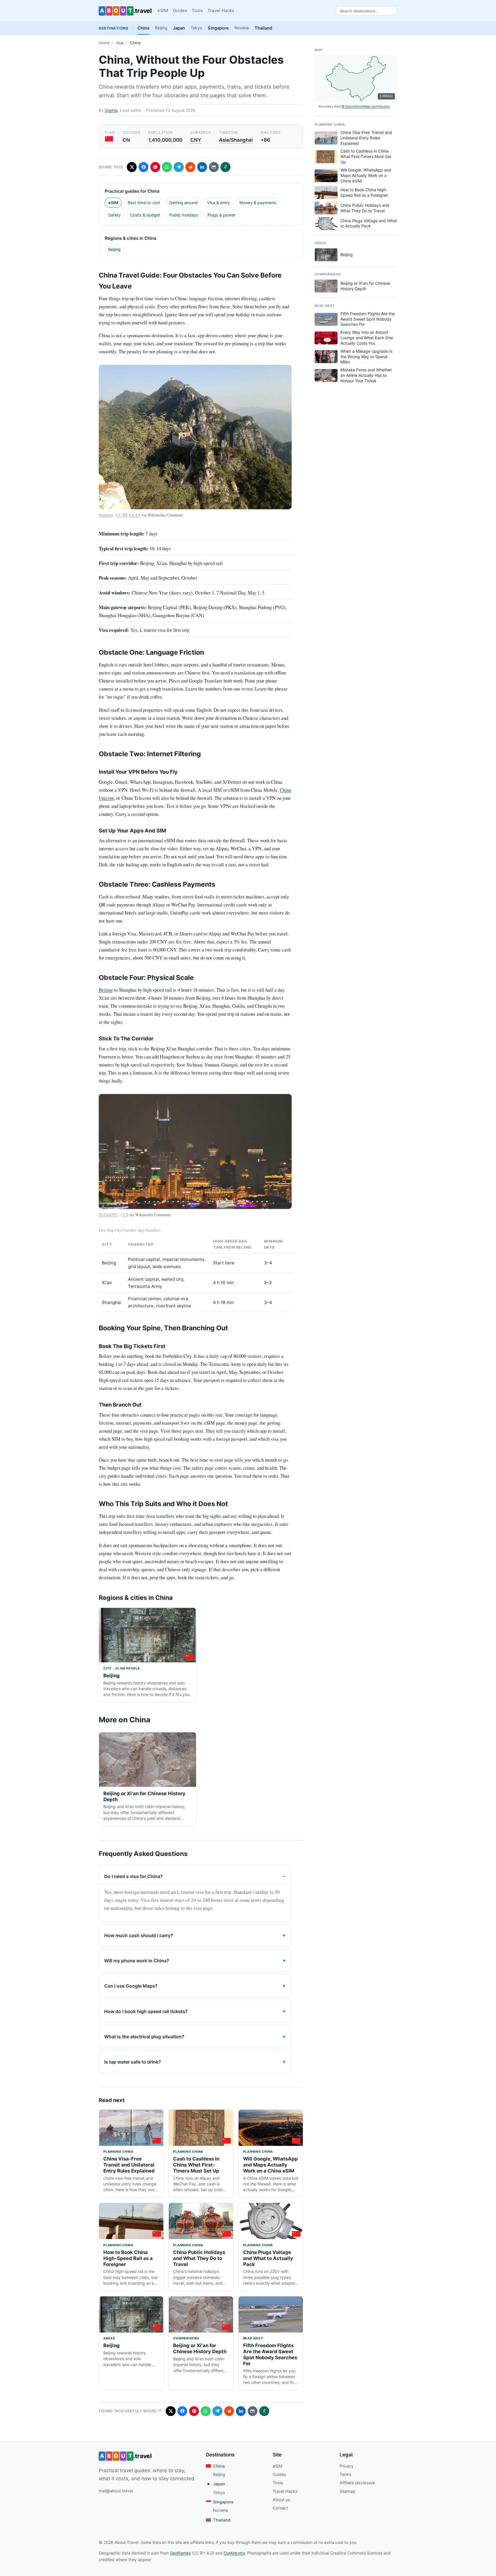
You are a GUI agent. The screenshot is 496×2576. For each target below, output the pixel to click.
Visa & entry (218, 203)
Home (104, 43)
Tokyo (196, 28)
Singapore (218, 28)
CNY (196, 140)
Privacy (347, 2466)
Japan (179, 28)
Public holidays (184, 215)
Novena (242, 28)
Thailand (263, 28)
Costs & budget (145, 215)
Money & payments (258, 203)
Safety (114, 215)
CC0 (124, 1215)
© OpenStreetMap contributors (366, 106)
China (143, 28)
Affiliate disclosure (357, 2483)
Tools (197, 10)
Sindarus (106, 515)
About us (281, 2500)
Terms (346, 2474)
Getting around (183, 203)
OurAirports (234, 2553)
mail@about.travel (116, 2491)
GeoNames (180, 2553)
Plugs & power (221, 215)
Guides (180, 10)
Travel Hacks (221, 10)
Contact (280, 2508)
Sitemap (347, 2491)
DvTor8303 (108, 1215)
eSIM (163, 10)
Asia (120, 43)
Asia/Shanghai (236, 140)
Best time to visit (144, 203)
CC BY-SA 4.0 (128, 515)
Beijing (161, 28)
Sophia (111, 110)
